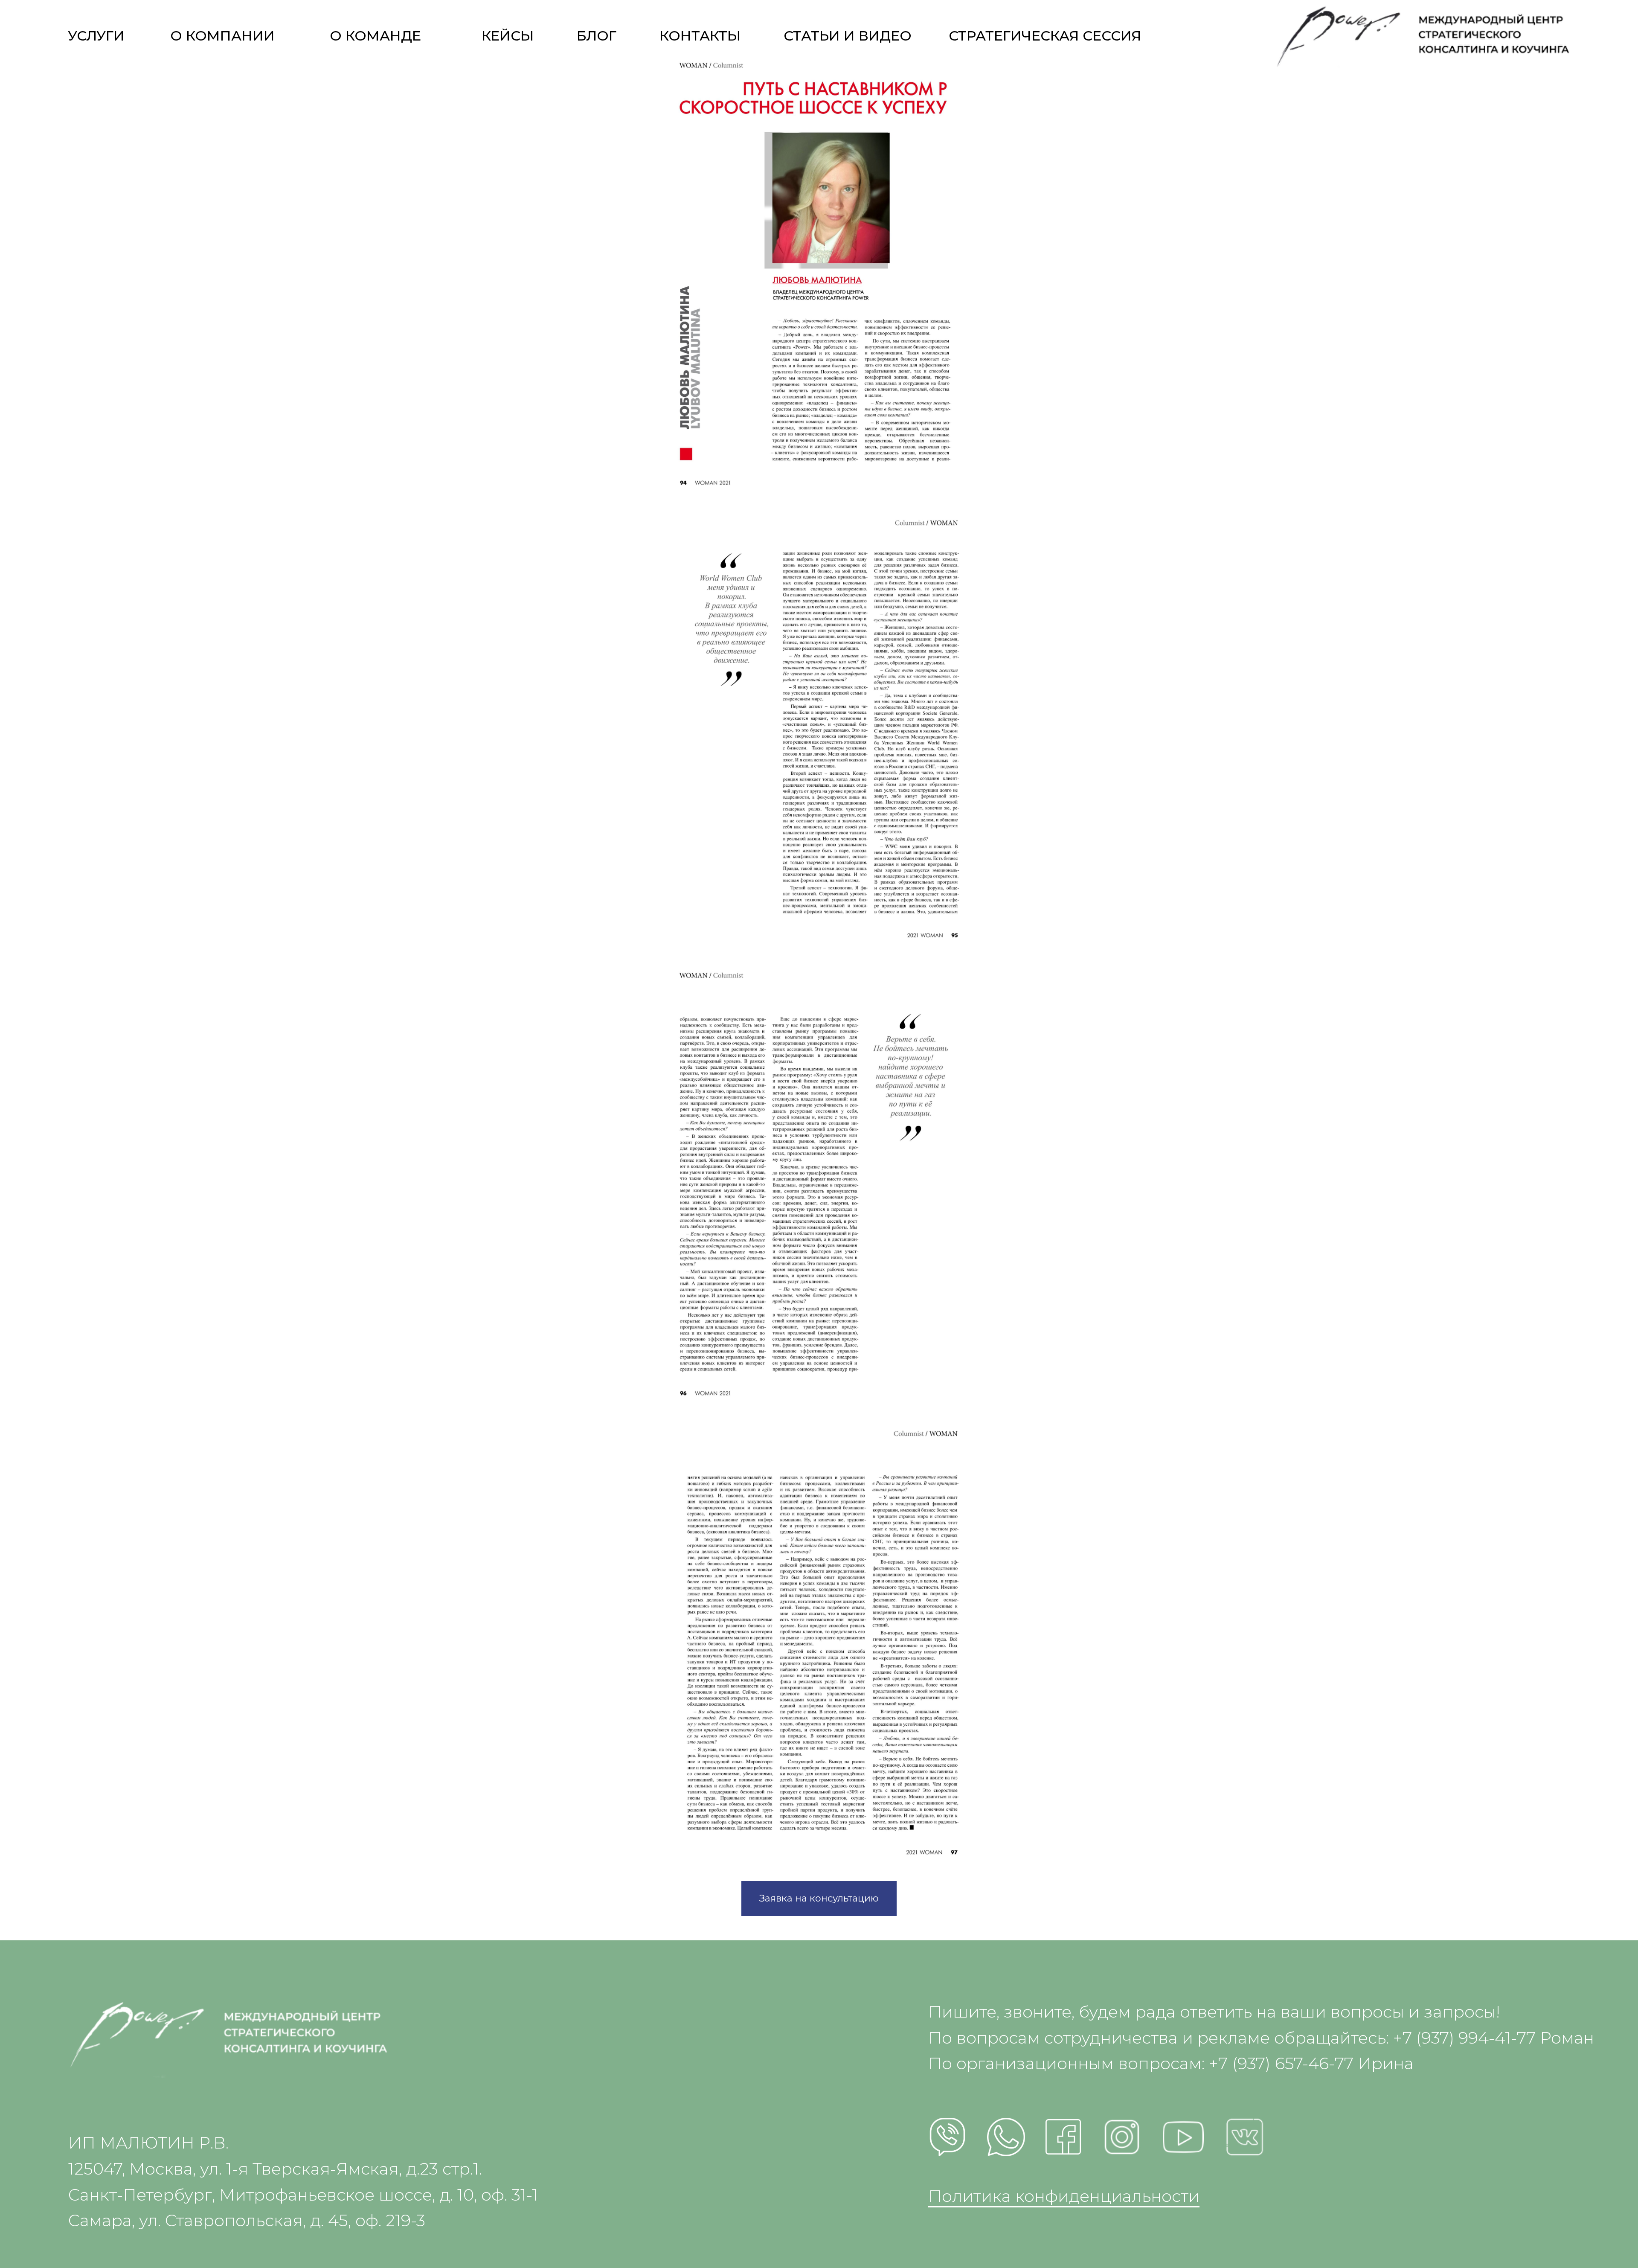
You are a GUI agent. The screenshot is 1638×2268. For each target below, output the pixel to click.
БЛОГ (597, 36)
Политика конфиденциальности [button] (1064, 2196)
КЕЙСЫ (508, 36)
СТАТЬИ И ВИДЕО (848, 36)
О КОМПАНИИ (222, 36)
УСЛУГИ (96, 36)
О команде (375, 36)
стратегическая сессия (1045, 36)
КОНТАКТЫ (700, 36)
